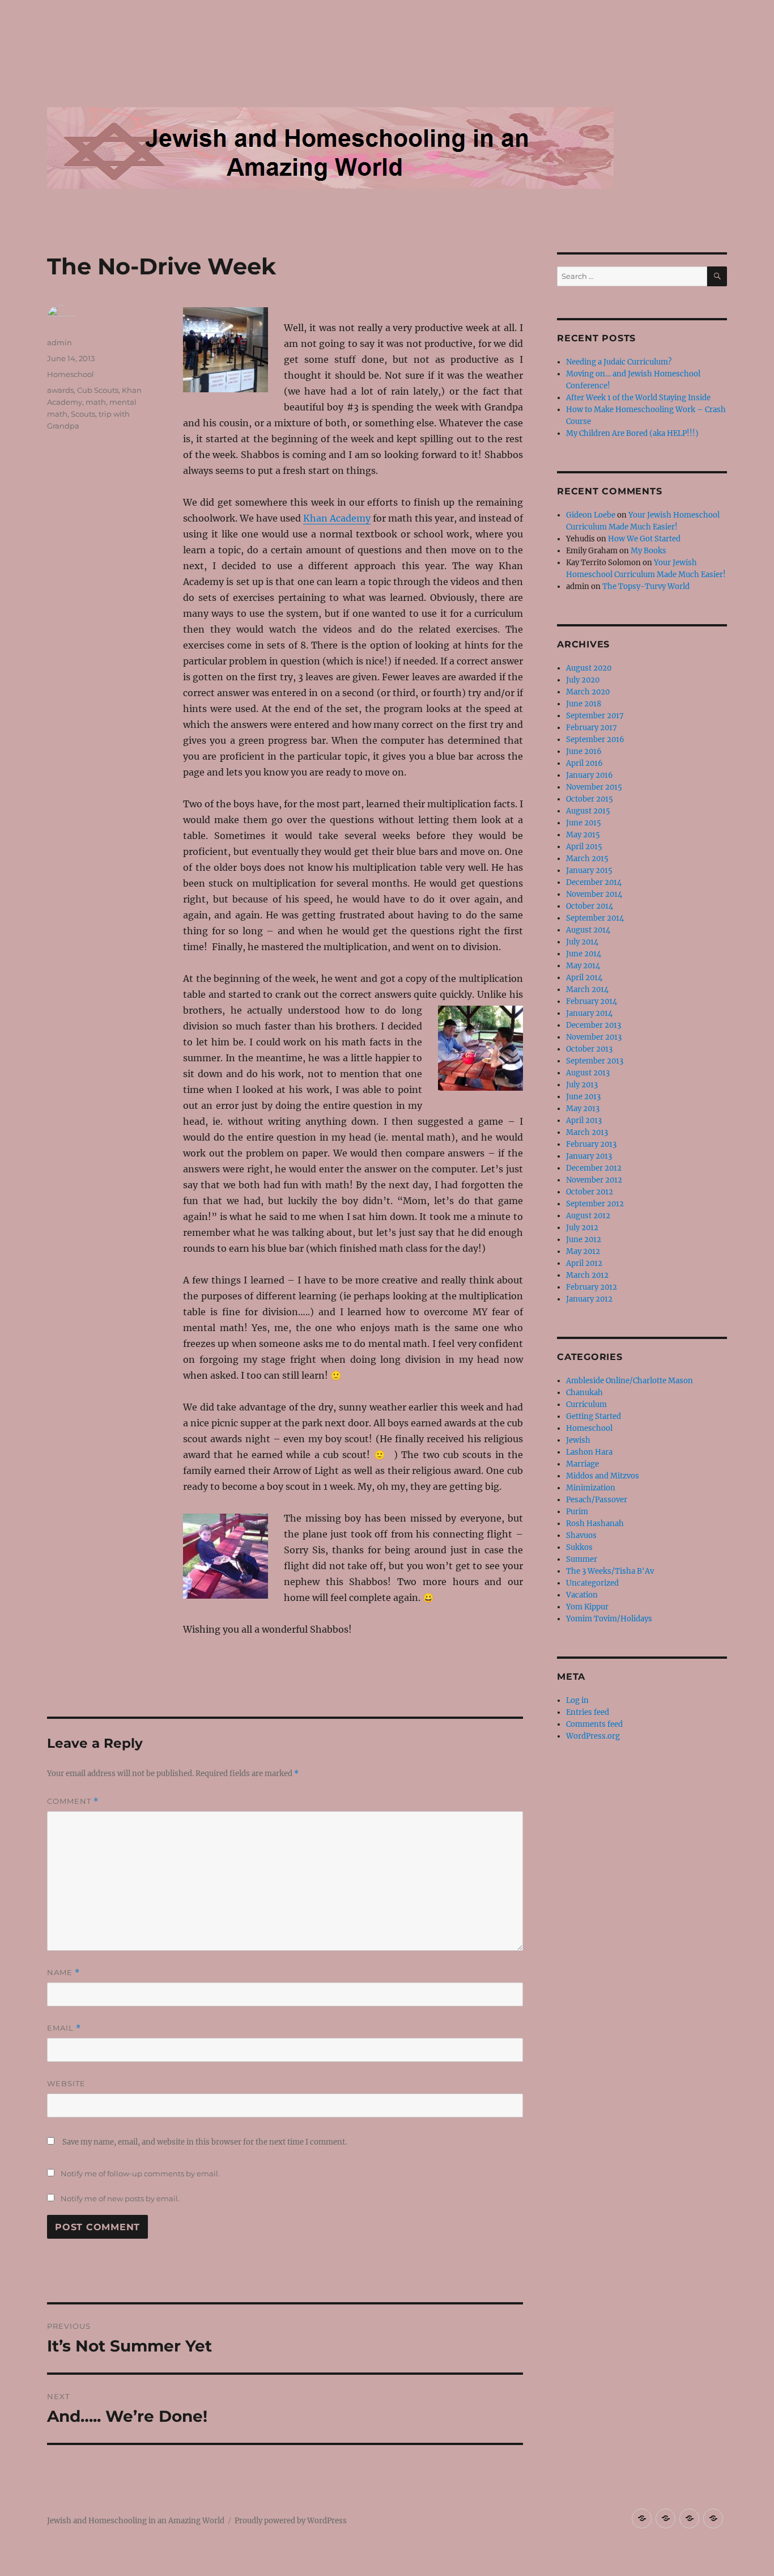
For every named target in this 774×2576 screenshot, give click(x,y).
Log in (577, 1700)
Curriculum (586, 1404)
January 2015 (589, 870)
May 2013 (583, 1109)
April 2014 (584, 978)
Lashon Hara (589, 1452)
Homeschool (71, 374)
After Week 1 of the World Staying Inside (638, 398)
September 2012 (595, 1204)
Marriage (582, 1464)
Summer (582, 1559)
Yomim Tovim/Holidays (609, 1619)
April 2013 (584, 1120)
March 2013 (587, 1132)
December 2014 (594, 882)
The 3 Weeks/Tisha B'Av (610, 1571)
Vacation (582, 1595)
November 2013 (594, 1037)
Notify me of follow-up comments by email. (140, 2173)
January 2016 (590, 775)
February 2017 (592, 728)
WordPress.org (593, 1736)
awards (60, 390)
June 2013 (583, 1097)
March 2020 (588, 692)
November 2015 (594, 787)
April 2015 (584, 847)
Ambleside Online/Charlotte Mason (630, 1381)
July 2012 (582, 1228)
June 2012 (584, 1240)
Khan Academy (337, 518)
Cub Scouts (98, 390)
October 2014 (590, 906)
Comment (73, 1801)
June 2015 (584, 823)
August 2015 (588, 811)
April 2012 (584, 1263)
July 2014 (582, 942)
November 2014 (594, 894)
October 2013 (589, 1049)
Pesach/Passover (597, 1500)
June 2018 (584, 704)
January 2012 (589, 1299)
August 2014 (588, 930)
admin (59, 342)
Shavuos (581, 1535)
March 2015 (587, 859)
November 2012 (594, 1180)
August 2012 (588, 1216)
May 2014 (583, 966)
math (96, 402)
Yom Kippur (587, 1607)
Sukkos (579, 1547)
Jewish (578, 1440)
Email (64, 2028)
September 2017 (595, 716)
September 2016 (595, 740)
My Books (648, 551)
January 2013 (589, 1156)
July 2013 (582, 1085)
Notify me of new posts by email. (120, 2198)
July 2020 (583, 680)
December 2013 (594, 1025)
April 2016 (584, 763)
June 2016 (584, 751)
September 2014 (595, 918)
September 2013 (595, 1061)
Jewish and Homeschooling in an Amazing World (136, 2521)
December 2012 (594, 1168)
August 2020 (589, 668)
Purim (577, 1512)
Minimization (591, 1488)
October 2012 (590, 1192)
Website (66, 2083)
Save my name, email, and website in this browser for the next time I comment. (205, 2142)
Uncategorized (592, 1583)
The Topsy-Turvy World (646, 586)
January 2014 (589, 1013)
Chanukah (584, 1393)
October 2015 (590, 799)
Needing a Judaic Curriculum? (619, 362)
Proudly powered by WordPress (291, 2521)
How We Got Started (644, 539)
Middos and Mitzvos (603, 1476)
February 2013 (591, 1144)
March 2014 (587, 990)
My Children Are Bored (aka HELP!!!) (632, 433)
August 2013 (588, 1073)
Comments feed (594, 1724)
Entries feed (588, 1712)
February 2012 (592, 1287)
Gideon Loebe (591, 515)
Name (63, 1973)
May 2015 (583, 835)
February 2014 (592, 1001)
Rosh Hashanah (595, 1524)
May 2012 (583, 1251)
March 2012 (587, 1275)
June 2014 (584, 954)
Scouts (83, 414)
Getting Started (594, 1416)
